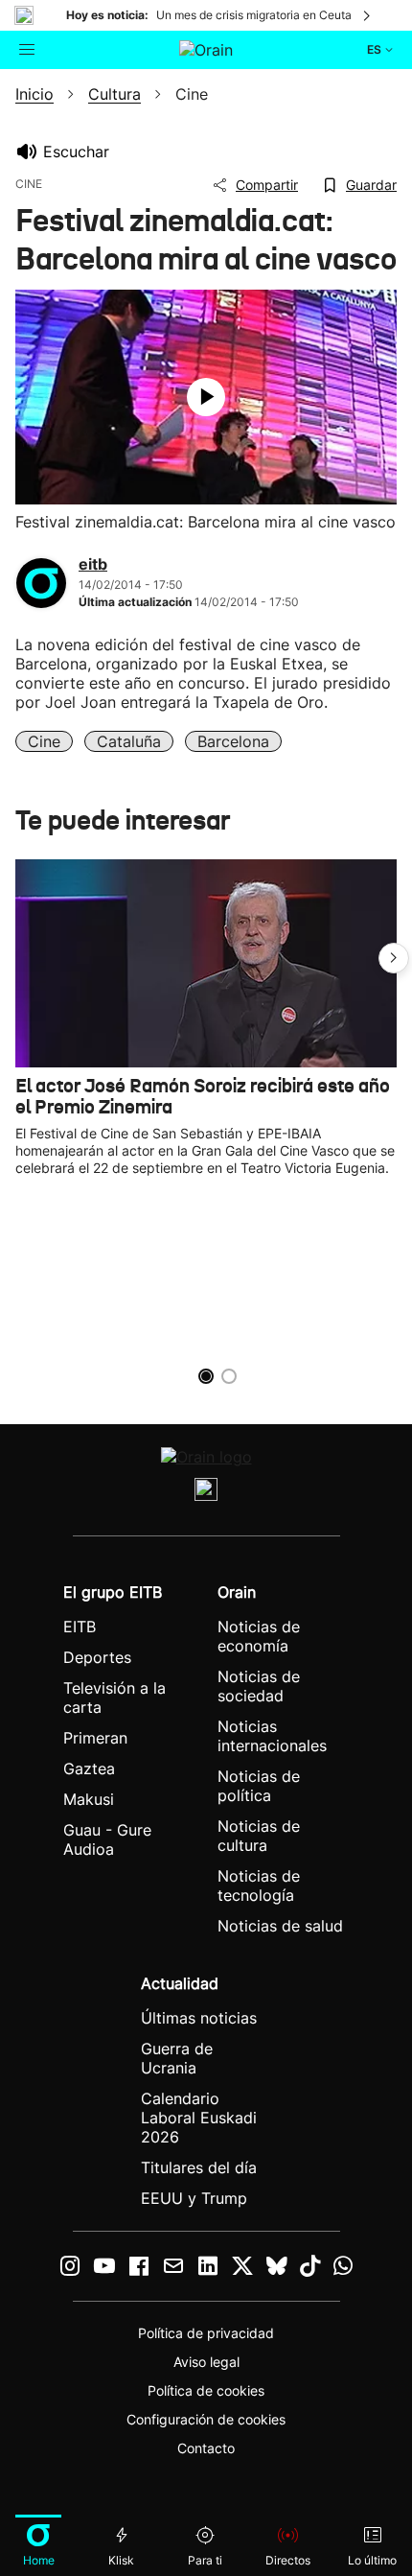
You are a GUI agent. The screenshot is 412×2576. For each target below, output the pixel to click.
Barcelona (233, 741)
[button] (394, 958)
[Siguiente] (368, 15)
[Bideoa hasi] (206, 397)
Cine (44, 741)
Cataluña (129, 741)
